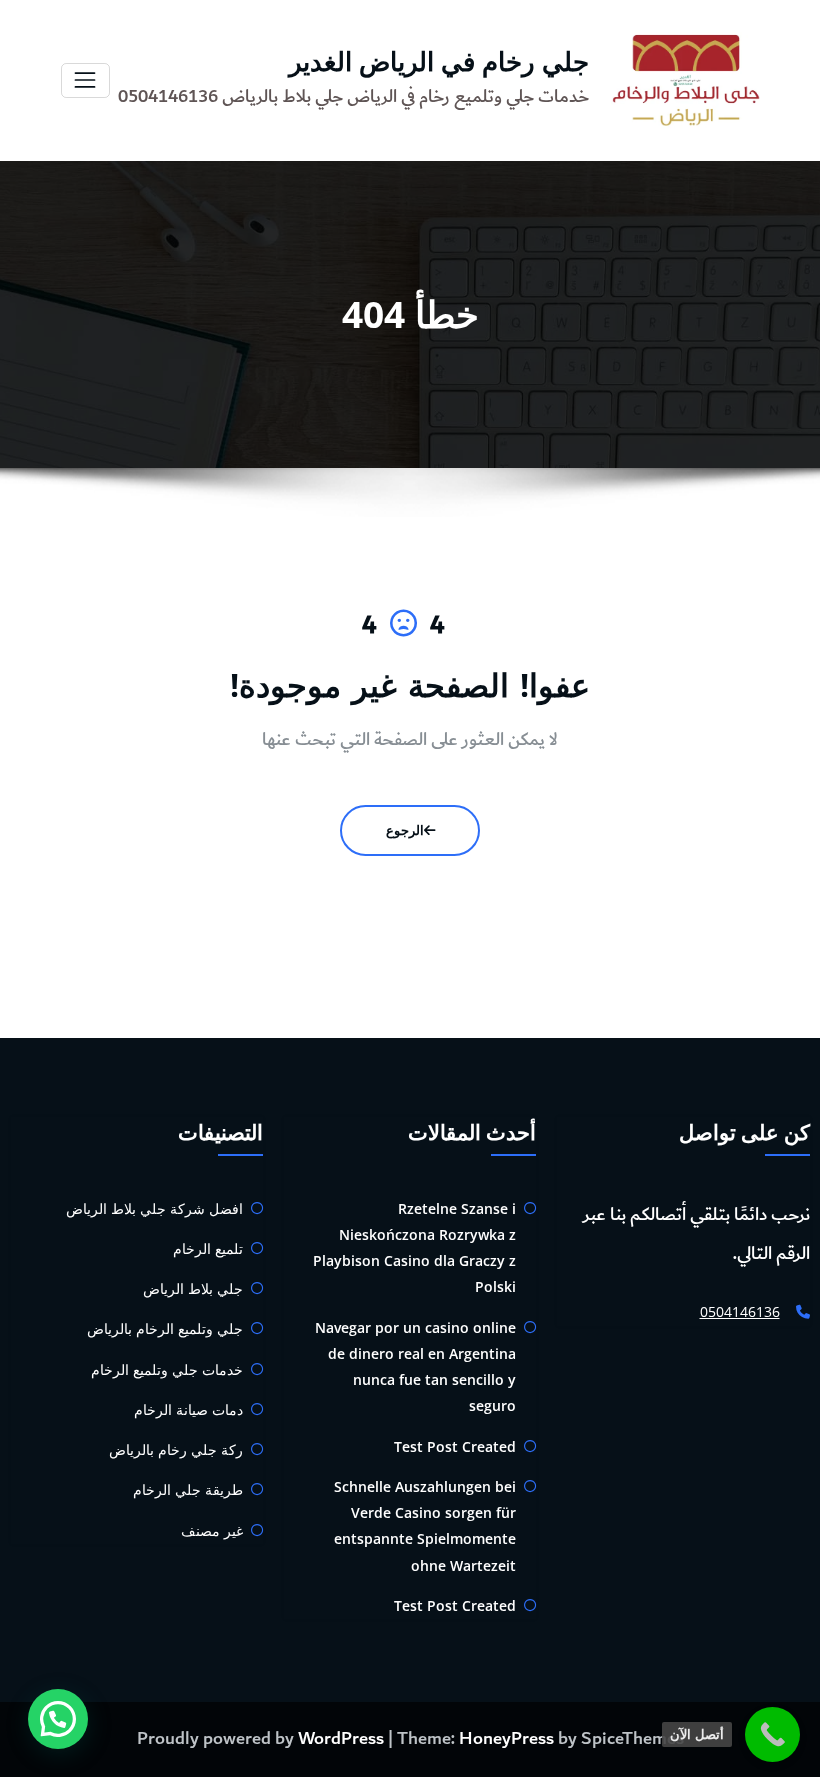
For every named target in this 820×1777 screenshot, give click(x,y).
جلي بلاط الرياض (193, 1288)
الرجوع (405, 830)
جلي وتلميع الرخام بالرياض (165, 1328)
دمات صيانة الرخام (188, 1409)
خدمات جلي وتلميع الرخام (167, 1369)
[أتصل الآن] (772, 1734)
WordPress (341, 1739)
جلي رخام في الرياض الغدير (439, 61)
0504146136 (740, 1311)
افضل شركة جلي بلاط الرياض (154, 1208)
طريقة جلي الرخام (188, 1489)
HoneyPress (506, 1739)
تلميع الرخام (208, 1248)
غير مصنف (212, 1530)
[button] (58, 1719)
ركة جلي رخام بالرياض (176, 1449)
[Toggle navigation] (85, 80)
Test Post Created (455, 1446)
